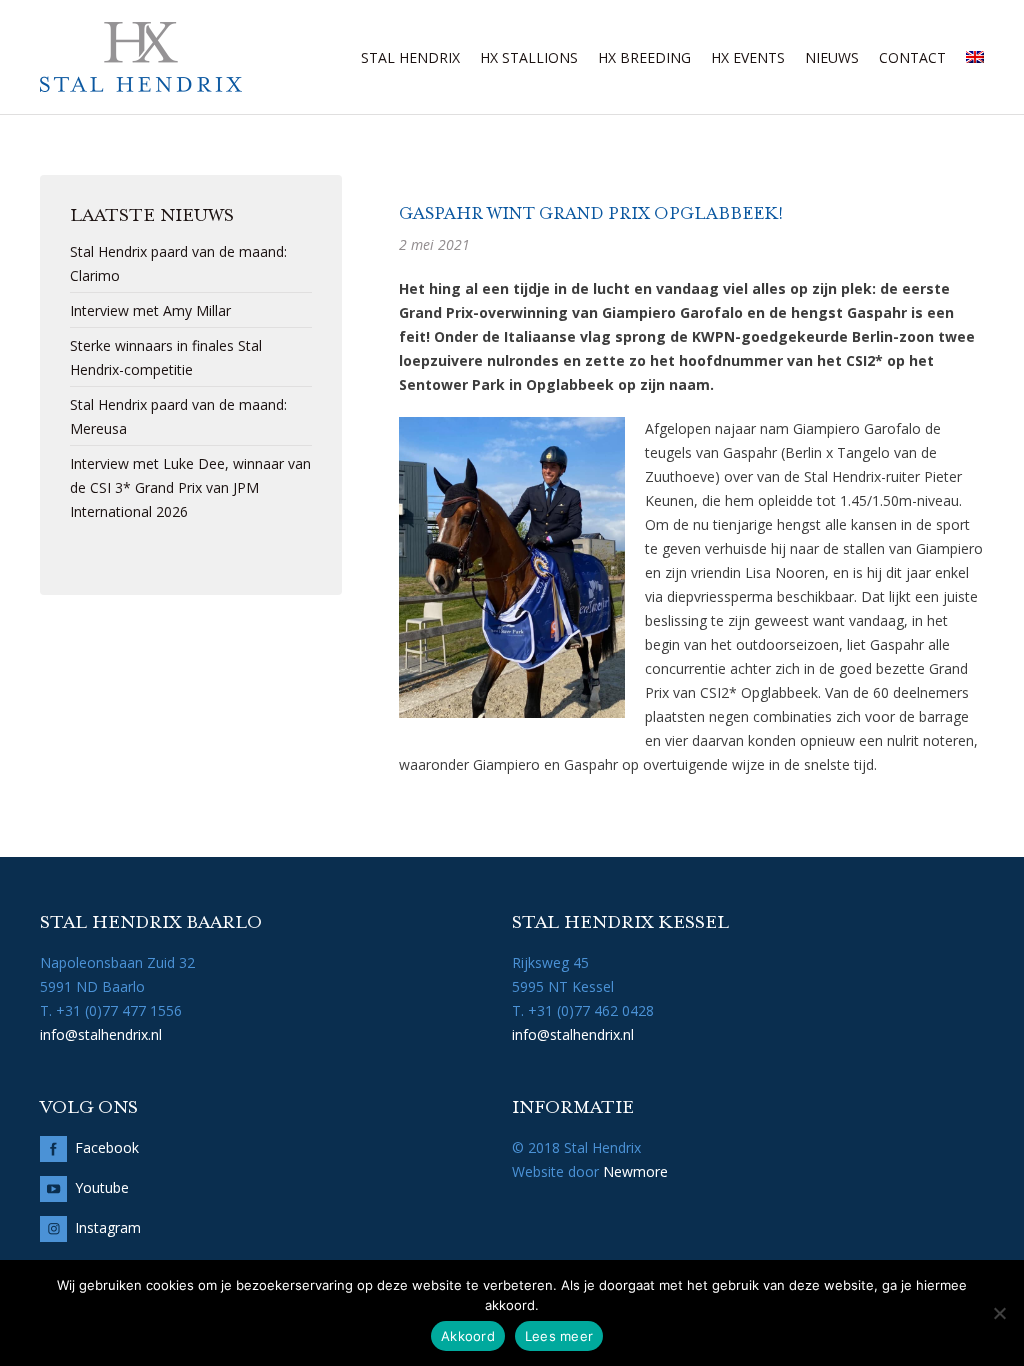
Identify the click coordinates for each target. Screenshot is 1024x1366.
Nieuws (832, 57)
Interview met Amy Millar (150, 310)
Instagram (108, 1227)
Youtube (102, 1187)
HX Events (748, 57)
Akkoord (468, 1336)
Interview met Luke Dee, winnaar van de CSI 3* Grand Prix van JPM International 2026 (190, 487)
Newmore (635, 1171)
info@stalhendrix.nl (101, 1034)
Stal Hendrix (410, 57)
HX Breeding (644, 57)
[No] (999, 1313)
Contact (912, 57)
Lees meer (559, 1336)
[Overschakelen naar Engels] (975, 57)
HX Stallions (529, 57)
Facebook (107, 1147)
